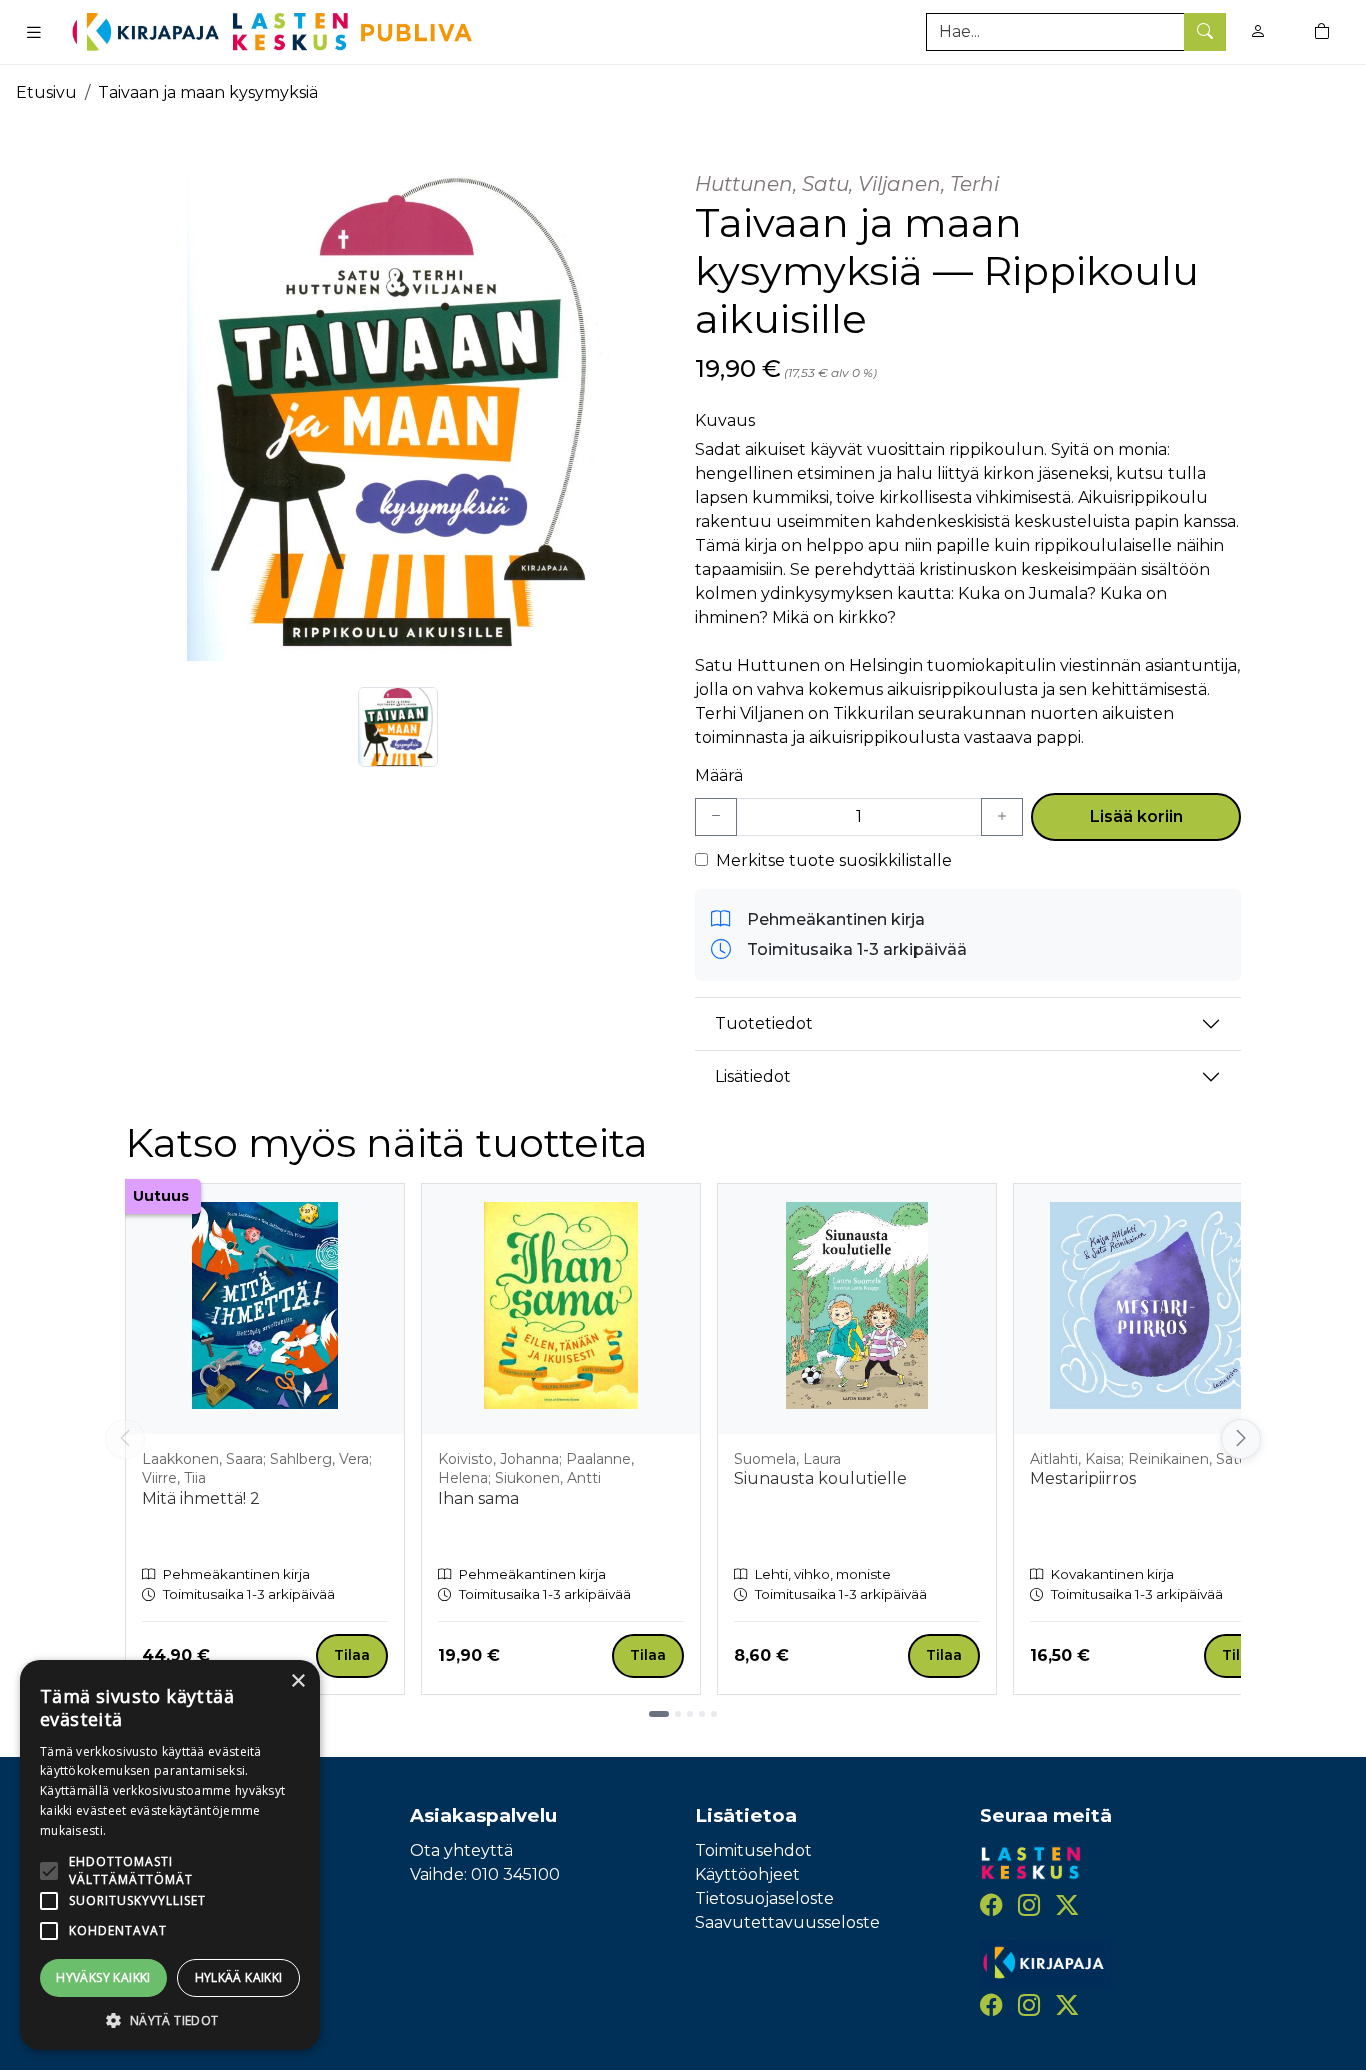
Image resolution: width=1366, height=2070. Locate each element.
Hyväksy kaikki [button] (103, 1977)
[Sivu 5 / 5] (714, 1714)
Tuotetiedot (764, 1023)
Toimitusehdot (753, 1850)
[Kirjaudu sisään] (1258, 31)
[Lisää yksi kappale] (1002, 817)
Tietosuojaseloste (764, 1898)
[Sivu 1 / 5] (659, 1714)
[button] (170, 2020)
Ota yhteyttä (461, 1850)
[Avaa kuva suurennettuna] (398, 411)
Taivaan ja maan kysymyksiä (208, 92)
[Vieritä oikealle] (1244, 1439)
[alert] (170, 1855)
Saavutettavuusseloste (787, 1922)
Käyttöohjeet (747, 1874)
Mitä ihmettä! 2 (201, 1498)
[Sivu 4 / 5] (702, 1714)
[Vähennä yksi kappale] (716, 817)
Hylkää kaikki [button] (239, 1977)
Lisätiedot (753, 1076)
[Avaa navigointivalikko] (34, 32)
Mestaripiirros (1083, 1478)
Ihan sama (478, 1498)
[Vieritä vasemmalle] (125, 1439)
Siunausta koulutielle (820, 1478)
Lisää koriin (1136, 816)
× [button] (297, 1681)
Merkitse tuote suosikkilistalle (834, 860)
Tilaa (352, 1655)
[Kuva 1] (398, 727)
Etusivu (46, 92)
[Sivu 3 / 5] (690, 1714)
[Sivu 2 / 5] (678, 1714)
